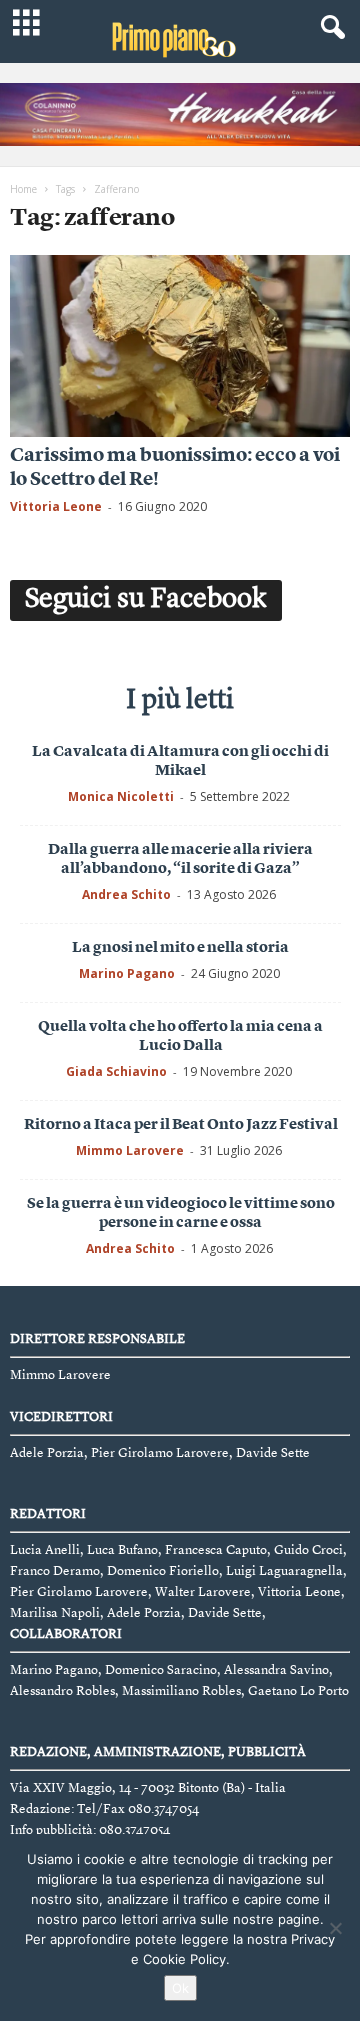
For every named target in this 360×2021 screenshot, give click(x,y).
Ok (180, 1988)
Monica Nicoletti (121, 796)
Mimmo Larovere (130, 1150)
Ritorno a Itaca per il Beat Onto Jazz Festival (181, 1125)
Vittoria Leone (56, 506)
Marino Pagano (127, 973)
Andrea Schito (126, 894)
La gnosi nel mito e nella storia (180, 948)
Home (23, 189)
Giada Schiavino (116, 1071)
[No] (335, 1928)
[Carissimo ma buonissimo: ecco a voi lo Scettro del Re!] (180, 345)
